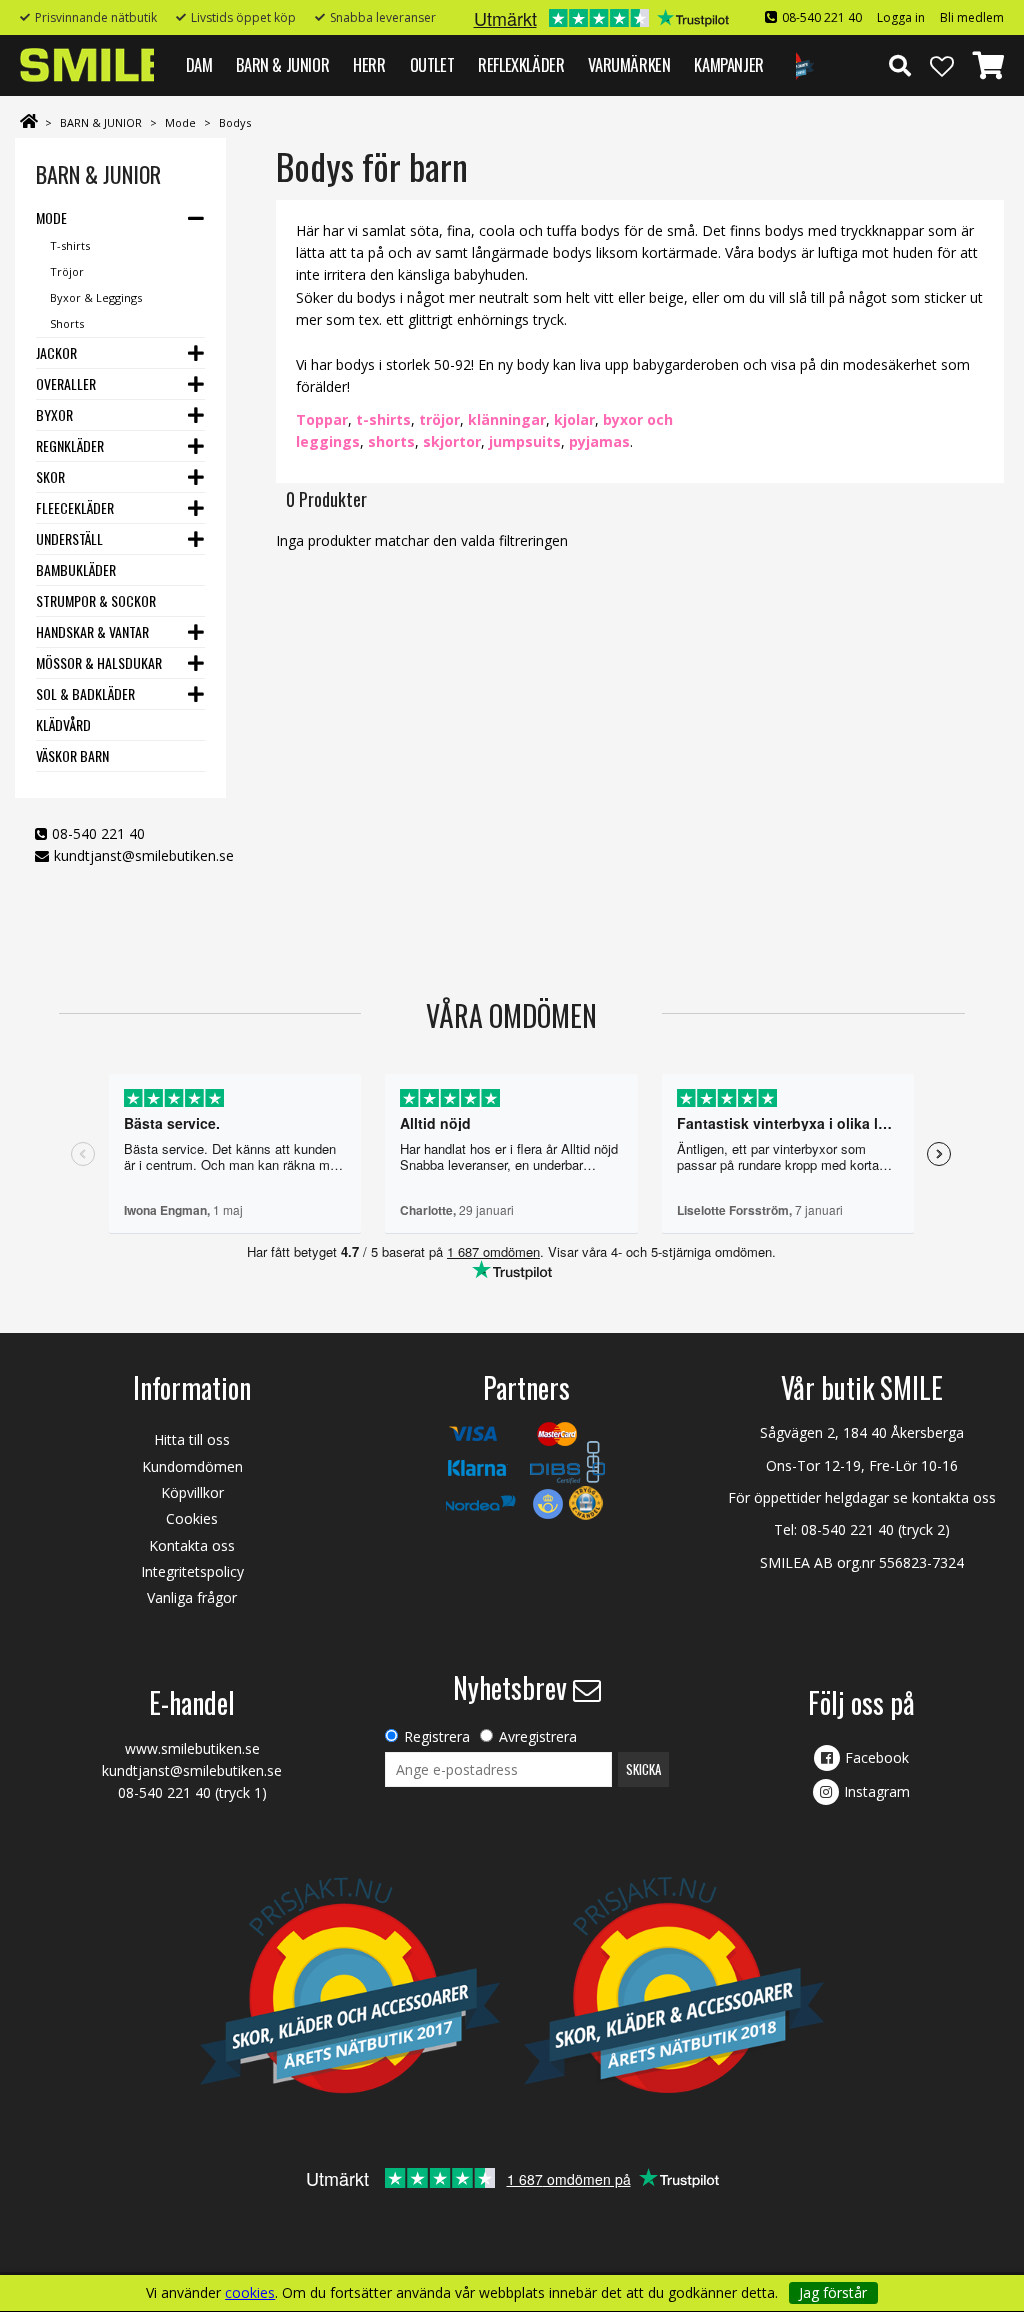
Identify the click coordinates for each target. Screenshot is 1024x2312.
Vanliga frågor (192, 1597)
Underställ (69, 538)
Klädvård (63, 724)
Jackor (56, 352)
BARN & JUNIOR (282, 64)
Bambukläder (76, 569)
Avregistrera (538, 1736)
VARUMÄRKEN (629, 64)
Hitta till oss (192, 1439)
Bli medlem (972, 17)
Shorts (67, 323)
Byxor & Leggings (96, 297)
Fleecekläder (75, 507)
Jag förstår (833, 2292)
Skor (50, 476)
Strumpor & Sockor (96, 600)
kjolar (574, 419)
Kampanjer (728, 64)
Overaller (66, 383)
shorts (391, 441)
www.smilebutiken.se (192, 1748)
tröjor (439, 419)
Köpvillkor (192, 1492)
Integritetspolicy (192, 1571)
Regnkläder (70, 445)
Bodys (235, 122)
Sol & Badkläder (85, 693)
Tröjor (67, 271)
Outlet (432, 64)
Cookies (192, 1518)
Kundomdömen (192, 1466)
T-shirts (70, 245)
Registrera (437, 1736)
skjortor (452, 441)
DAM (199, 64)
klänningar (507, 419)
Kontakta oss (192, 1545)
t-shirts (383, 419)
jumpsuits (525, 441)
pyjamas (599, 441)
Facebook (877, 1757)
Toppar (322, 419)
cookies (250, 2293)
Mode (180, 122)
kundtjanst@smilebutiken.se (144, 855)
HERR (369, 64)
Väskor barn (72, 755)
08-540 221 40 (822, 17)
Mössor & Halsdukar (99, 662)
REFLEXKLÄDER (521, 64)
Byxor (54, 414)
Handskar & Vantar (92, 631)
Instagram (877, 1791)
